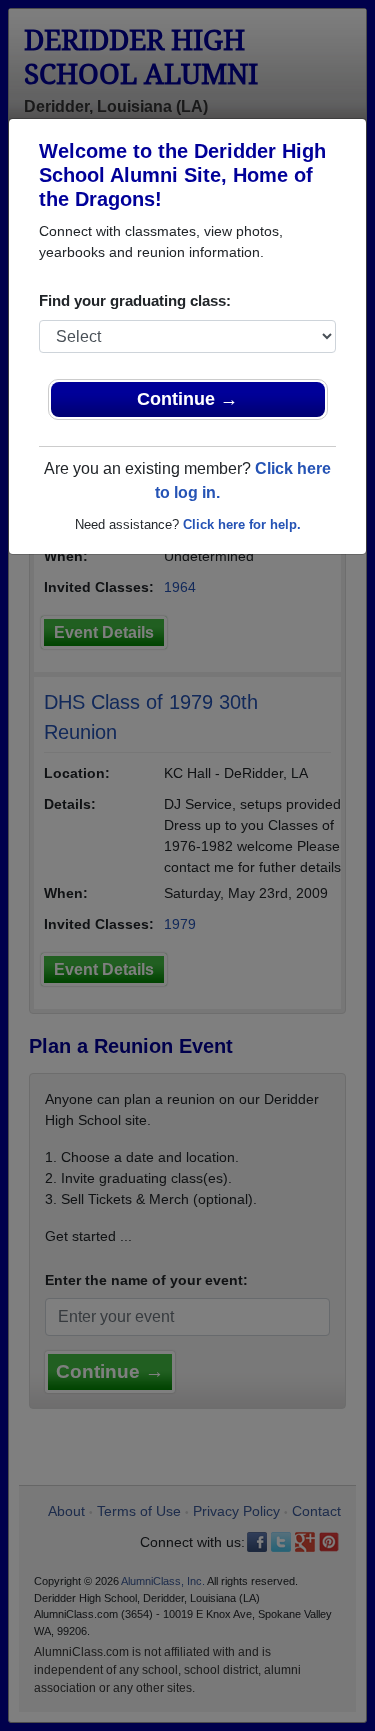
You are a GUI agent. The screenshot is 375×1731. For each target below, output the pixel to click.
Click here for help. (242, 524)
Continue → (187, 399)
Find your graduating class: (135, 300)
